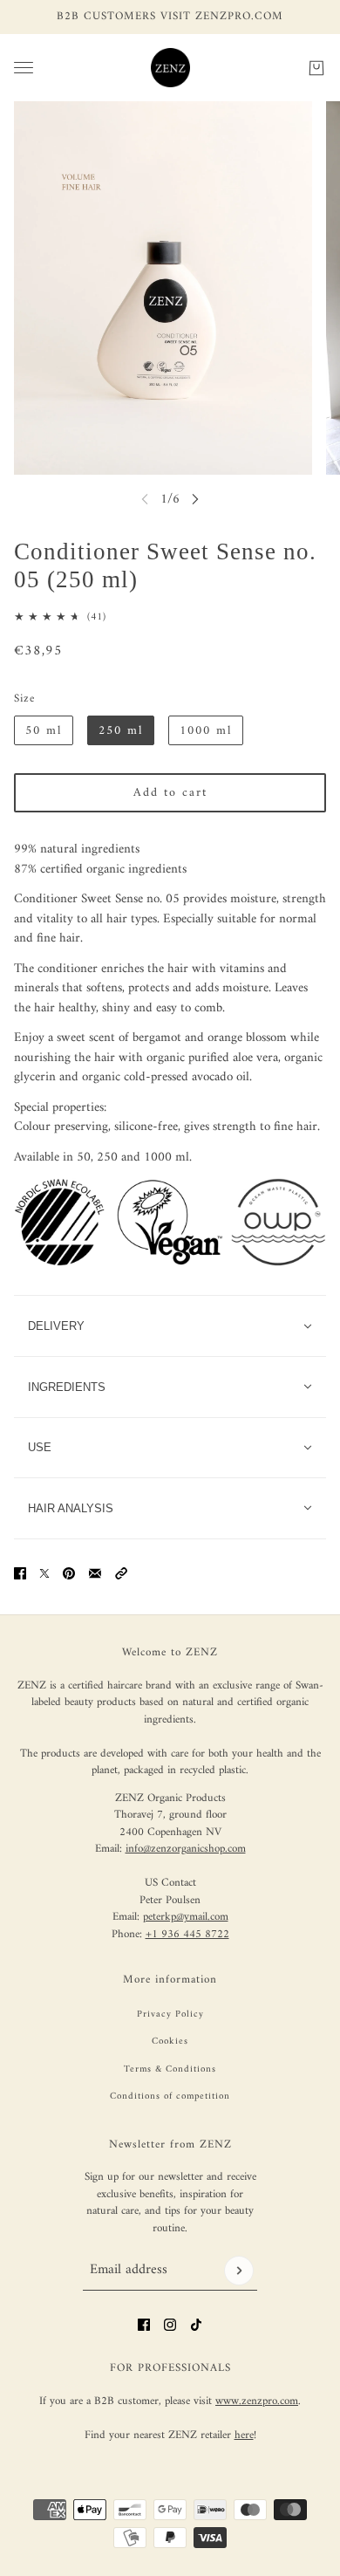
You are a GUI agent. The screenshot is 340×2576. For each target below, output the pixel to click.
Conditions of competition (170, 2096)
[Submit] (239, 2271)
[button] (121, 1573)
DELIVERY (56, 1326)
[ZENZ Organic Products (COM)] (170, 68)
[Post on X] (44, 1573)
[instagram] (170, 2325)
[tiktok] (196, 2325)
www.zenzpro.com (257, 2401)
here (244, 2435)
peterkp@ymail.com (186, 1917)
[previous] (145, 499)
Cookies (170, 2042)
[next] (195, 499)
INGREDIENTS (67, 1387)
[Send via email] (95, 1573)
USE (40, 1447)
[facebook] (144, 2325)
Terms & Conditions (170, 2069)
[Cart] (316, 67)
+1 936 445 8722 (187, 1934)
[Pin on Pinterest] (69, 1573)
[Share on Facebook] (20, 1573)
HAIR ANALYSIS (71, 1508)
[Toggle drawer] (24, 68)
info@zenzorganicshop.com (186, 1849)
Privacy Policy (170, 2014)
